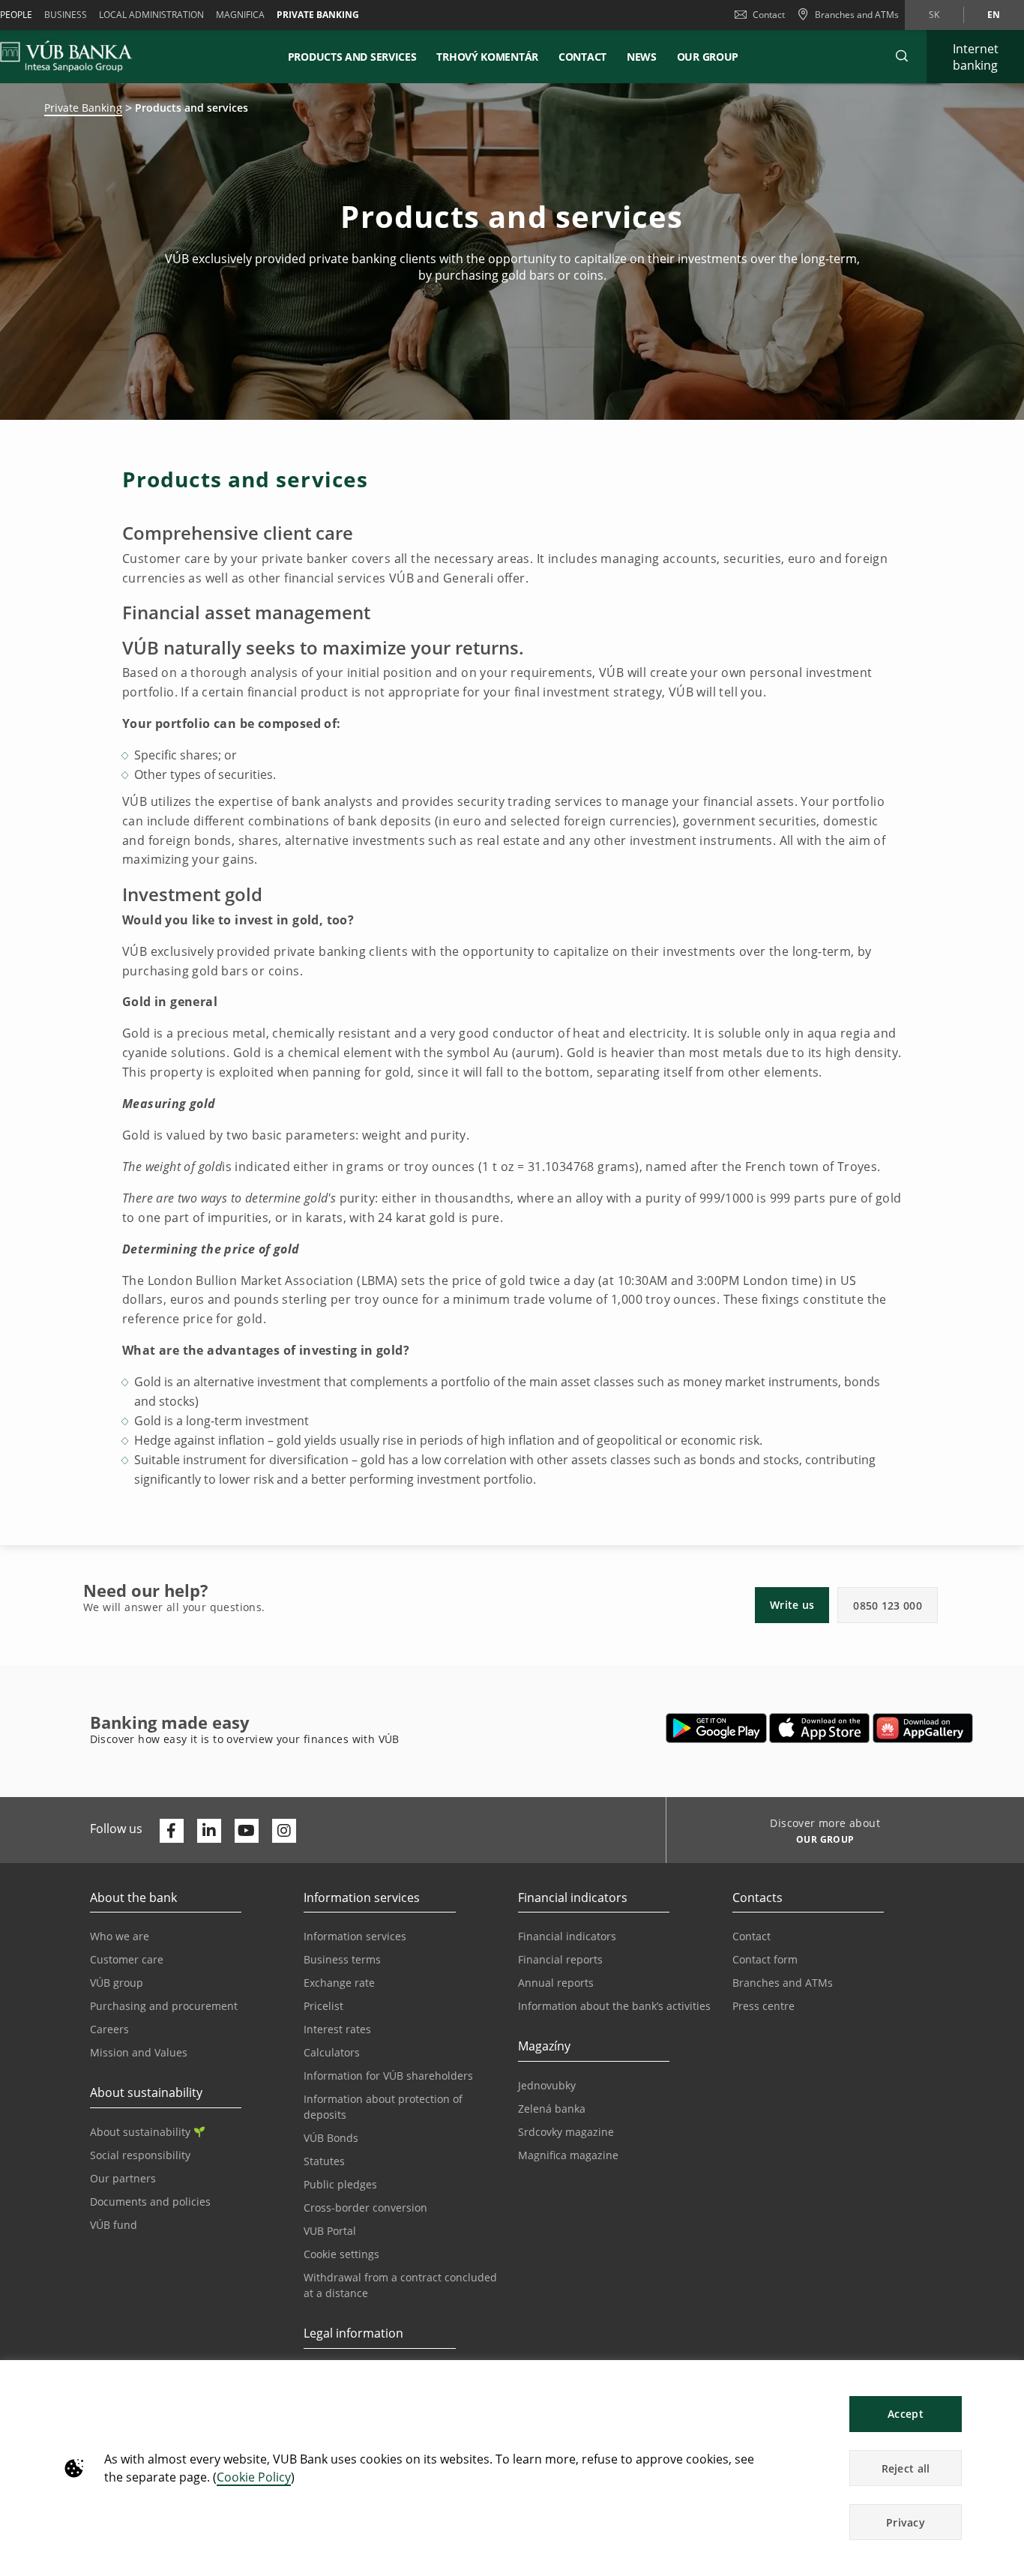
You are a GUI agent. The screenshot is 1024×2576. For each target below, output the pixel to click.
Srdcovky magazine (566, 2132)
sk (934, 15)
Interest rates (337, 2029)
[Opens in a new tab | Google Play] (716, 1728)
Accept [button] (906, 2414)
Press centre (764, 2006)
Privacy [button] (906, 2522)
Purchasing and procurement (164, 2006)
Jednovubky (547, 2085)
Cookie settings (341, 2254)
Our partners (123, 2178)
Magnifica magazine (568, 2155)
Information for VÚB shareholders (388, 2076)
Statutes (324, 2161)
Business (66, 15)
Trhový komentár (487, 57)
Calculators (332, 2052)
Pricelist (323, 2006)
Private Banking (83, 108)
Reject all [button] (906, 2468)
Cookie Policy (254, 2477)
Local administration (151, 15)
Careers (109, 2029)
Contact (769, 15)
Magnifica (240, 15)
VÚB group (117, 1983)
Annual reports (556, 1983)
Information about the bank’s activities (614, 2006)
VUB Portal (330, 2231)
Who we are (120, 1936)
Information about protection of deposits (383, 2107)
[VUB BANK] (66, 56)
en (994, 15)
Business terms (342, 1959)
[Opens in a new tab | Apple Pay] (820, 1728)
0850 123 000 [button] (888, 1606)
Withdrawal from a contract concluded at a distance (400, 2285)
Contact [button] (582, 57)
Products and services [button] (352, 57)
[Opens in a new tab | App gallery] (923, 1728)
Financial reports (560, 1959)
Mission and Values (139, 2052)
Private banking (318, 15)
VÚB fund (114, 2225)
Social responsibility (140, 2155)
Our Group (708, 57)
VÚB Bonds (331, 2138)
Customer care (127, 1959)
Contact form (765, 1959)
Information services (355, 1936)
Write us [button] (792, 1605)
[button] (902, 56)
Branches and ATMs (783, 1983)
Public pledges (340, 2184)
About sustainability (140, 2132)
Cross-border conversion (365, 2208)
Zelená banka (552, 2109)
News (642, 57)
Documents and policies (150, 2202)
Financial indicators (567, 1936)
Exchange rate (339, 1983)
